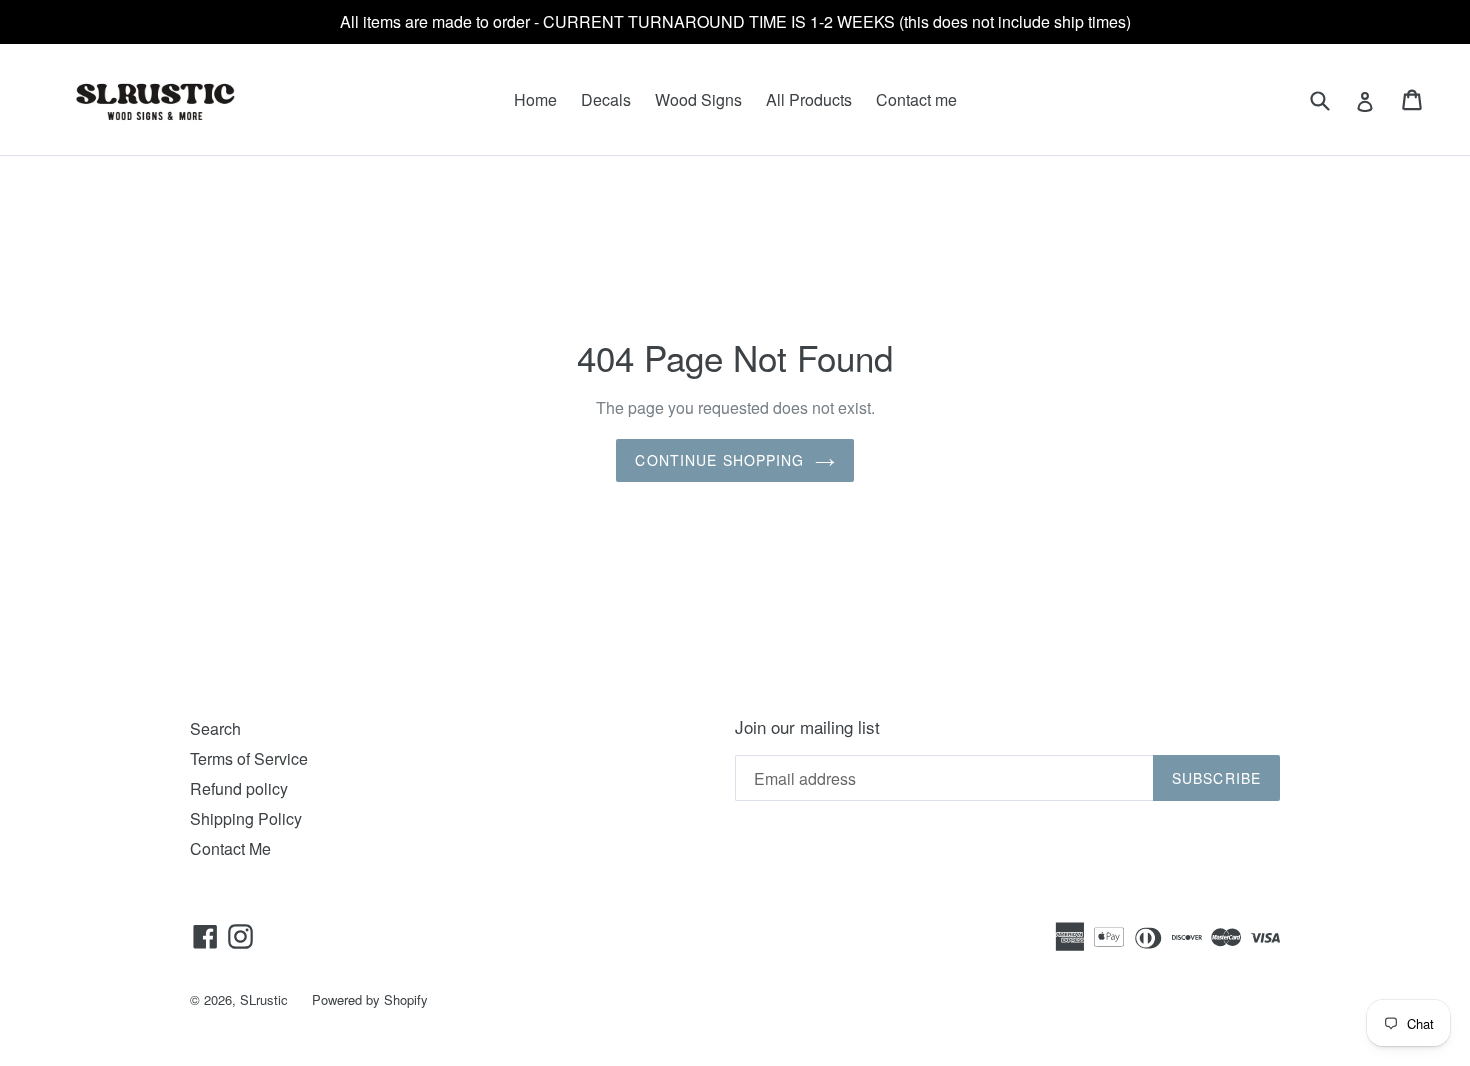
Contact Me (230, 848)
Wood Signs (698, 99)
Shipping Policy (246, 818)
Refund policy (239, 788)
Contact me (916, 99)
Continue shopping (719, 460)
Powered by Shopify (370, 999)
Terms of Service (249, 758)
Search (215, 728)
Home (535, 99)
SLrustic (264, 999)
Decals (606, 99)
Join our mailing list (807, 727)
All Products (809, 99)
